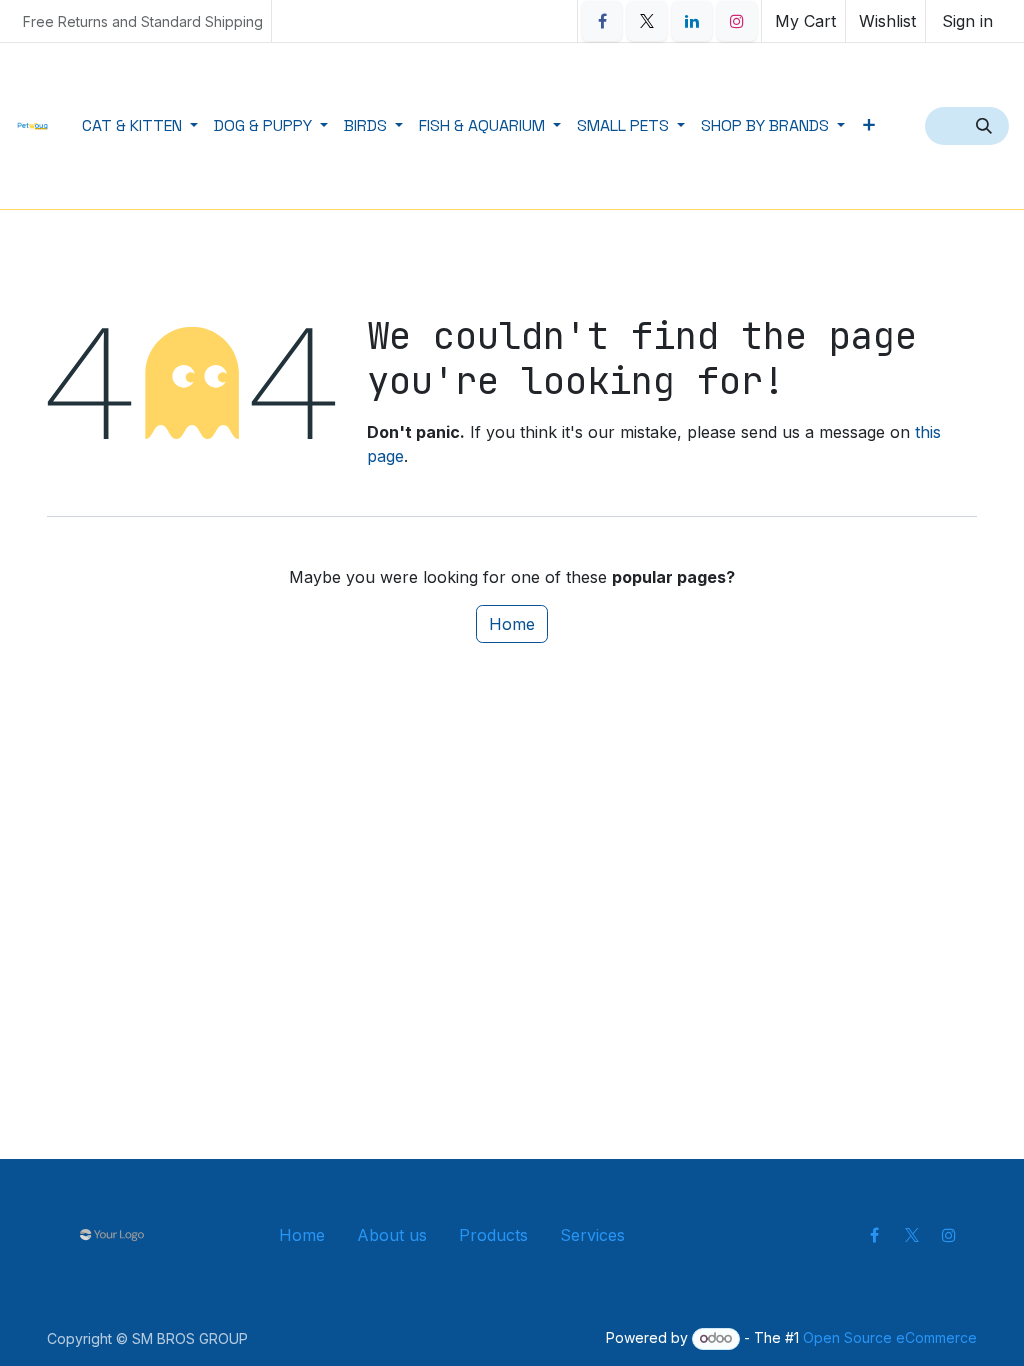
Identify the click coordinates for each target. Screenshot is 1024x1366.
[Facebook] (602, 21)
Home (512, 624)
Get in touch (700, 1235)
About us (392, 1235)
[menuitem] (140, 126)
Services (592, 1235)
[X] (647, 21)
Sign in (967, 21)
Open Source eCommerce (890, 1337)
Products (493, 1235)
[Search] (986, 126)
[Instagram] (737, 21)
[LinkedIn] (692, 21)
